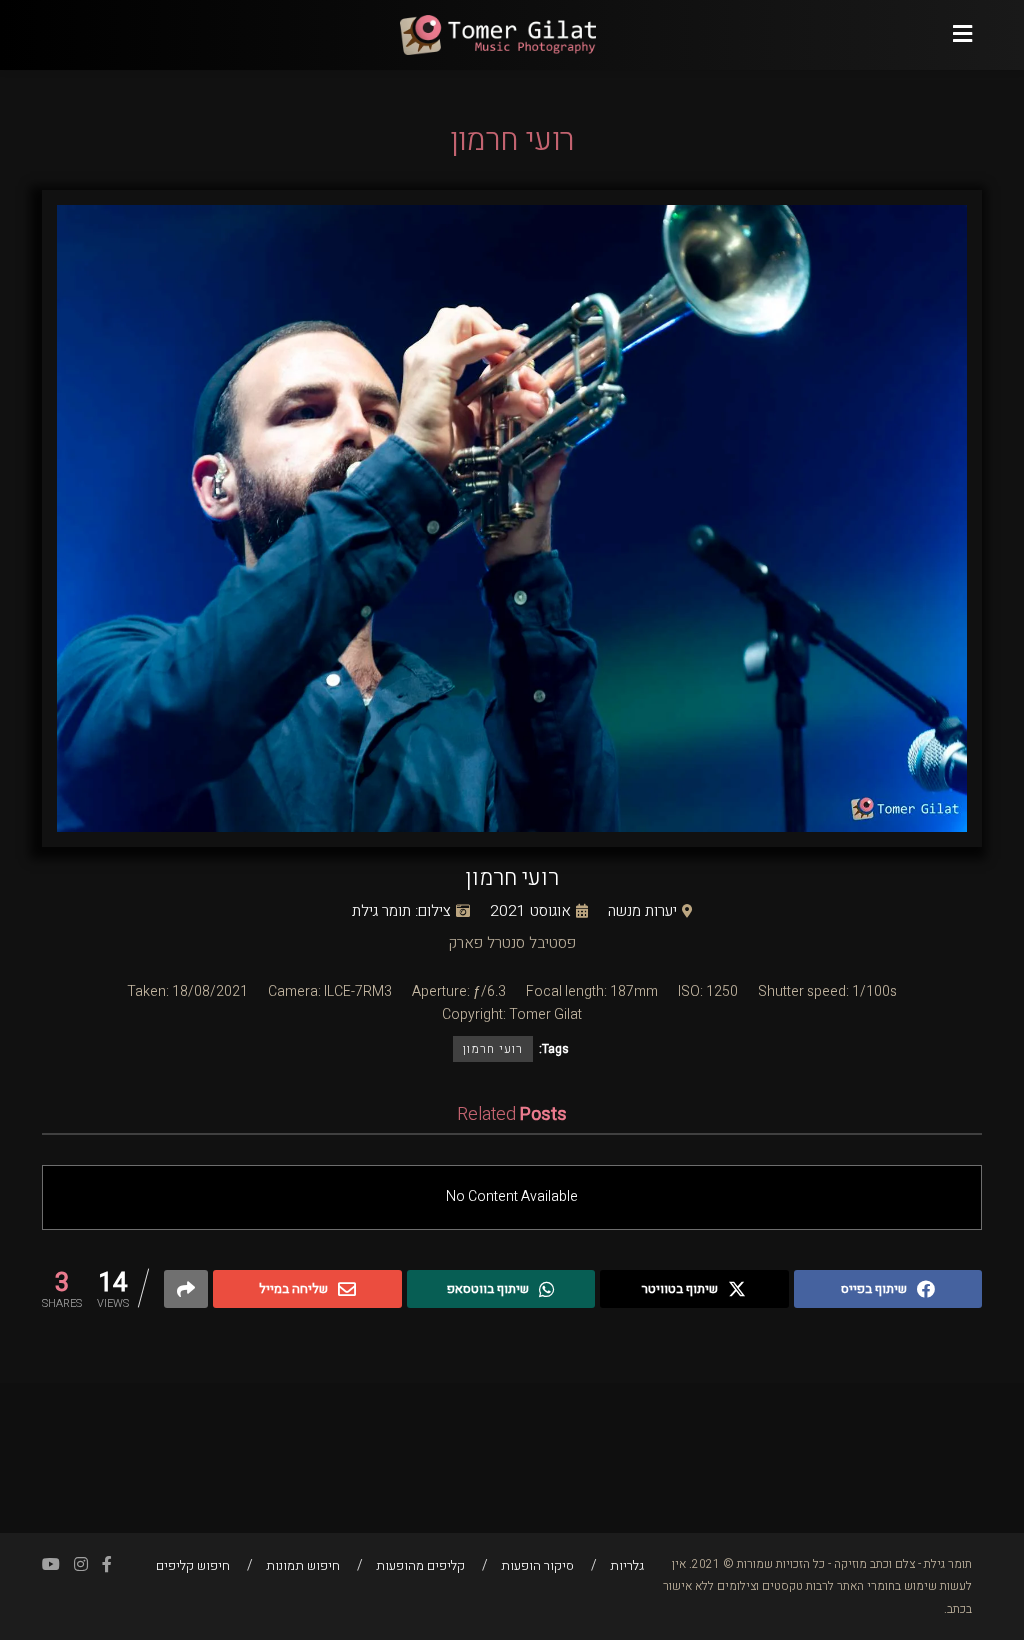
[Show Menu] (962, 35)
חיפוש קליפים (193, 1565)
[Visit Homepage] (497, 35)
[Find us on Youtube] (51, 1565)
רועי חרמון (493, 1049)
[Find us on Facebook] (107, 1565)
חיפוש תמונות (303, 1565)
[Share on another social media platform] (186, 1289)
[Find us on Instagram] (81, 1565)
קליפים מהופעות (420, 1565)
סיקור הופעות (537, 1565)
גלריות (627, 1565)
